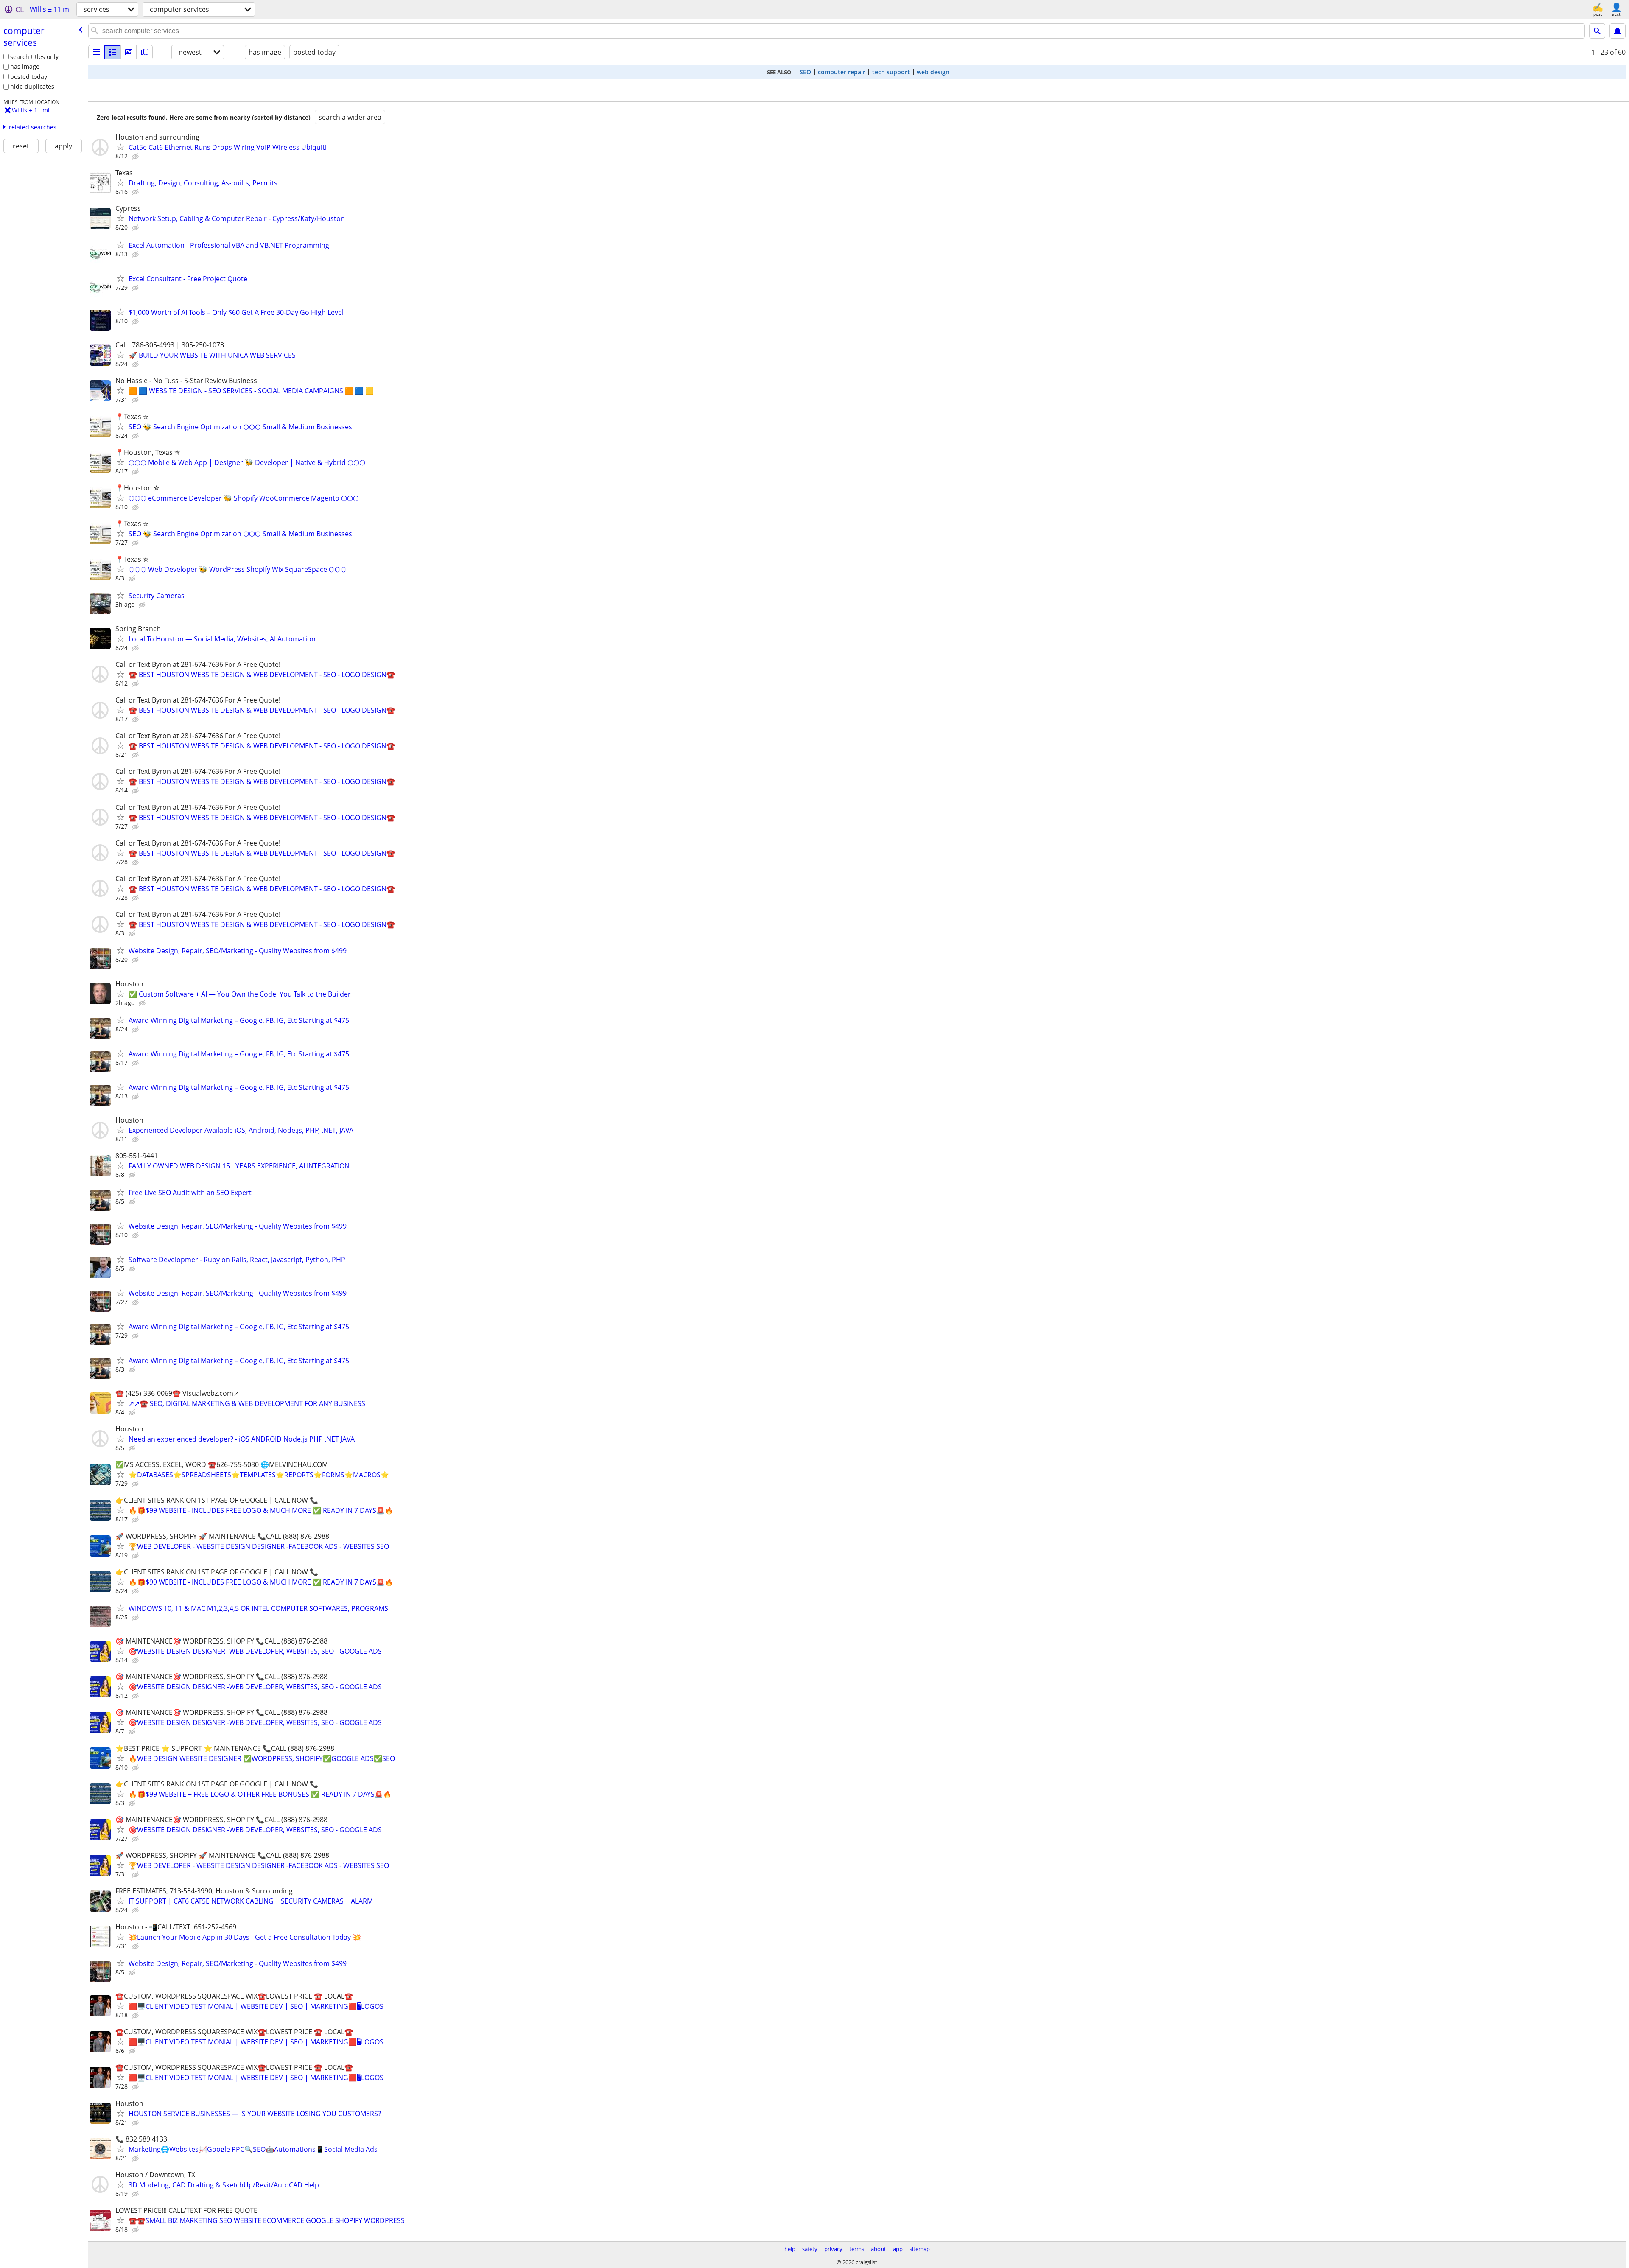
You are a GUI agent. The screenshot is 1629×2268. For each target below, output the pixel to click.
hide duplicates (32, 86)
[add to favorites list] (120, 147)
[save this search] (1618, 31)
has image (25, 66)
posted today (29, 77)
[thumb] (112, 52)
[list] (96, 52)
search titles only (34, 57)
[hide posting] (136, 157)
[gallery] (129, 52)
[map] (145, 52)
